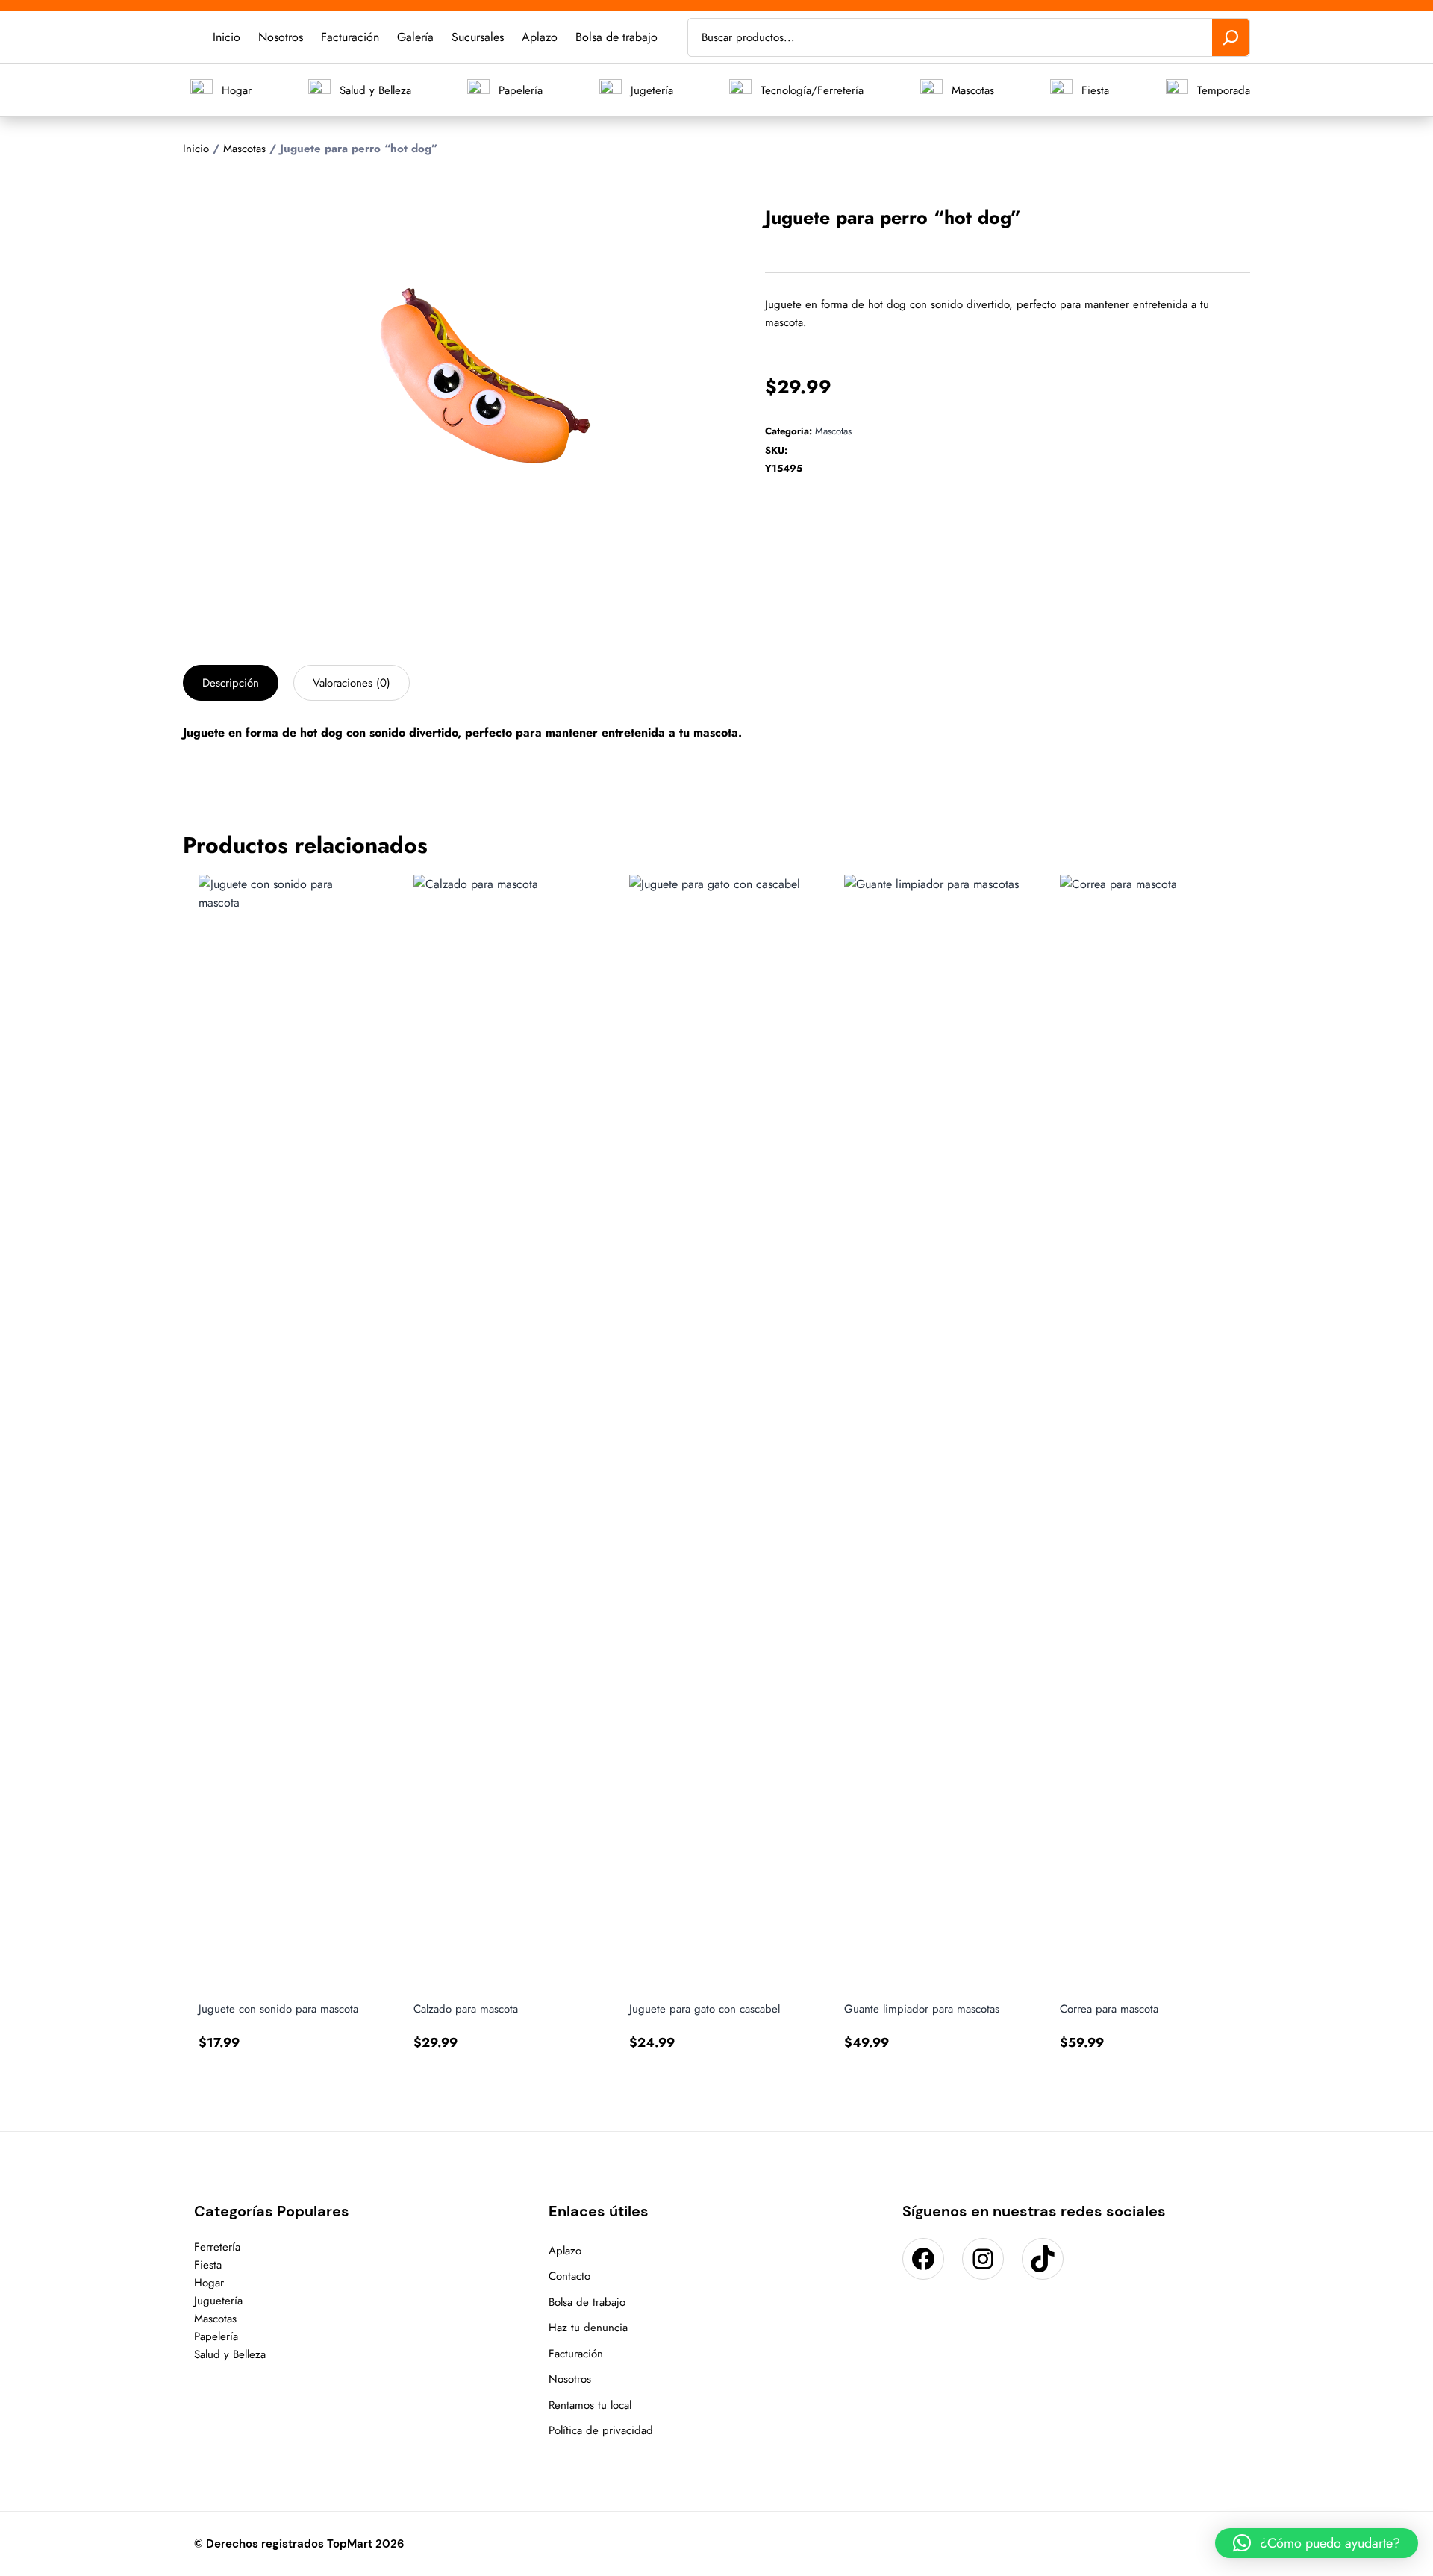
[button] (660, 221)
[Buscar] (1231, 37)
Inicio (196, 149)
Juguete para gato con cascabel (705, 2009)
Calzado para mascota (466, 2009)
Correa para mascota (1109, 2009)
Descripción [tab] (231, 683)
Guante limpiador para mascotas (922, 2009)
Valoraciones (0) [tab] (352, 683)
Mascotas (244, 149)
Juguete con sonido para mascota (278, 2009)
